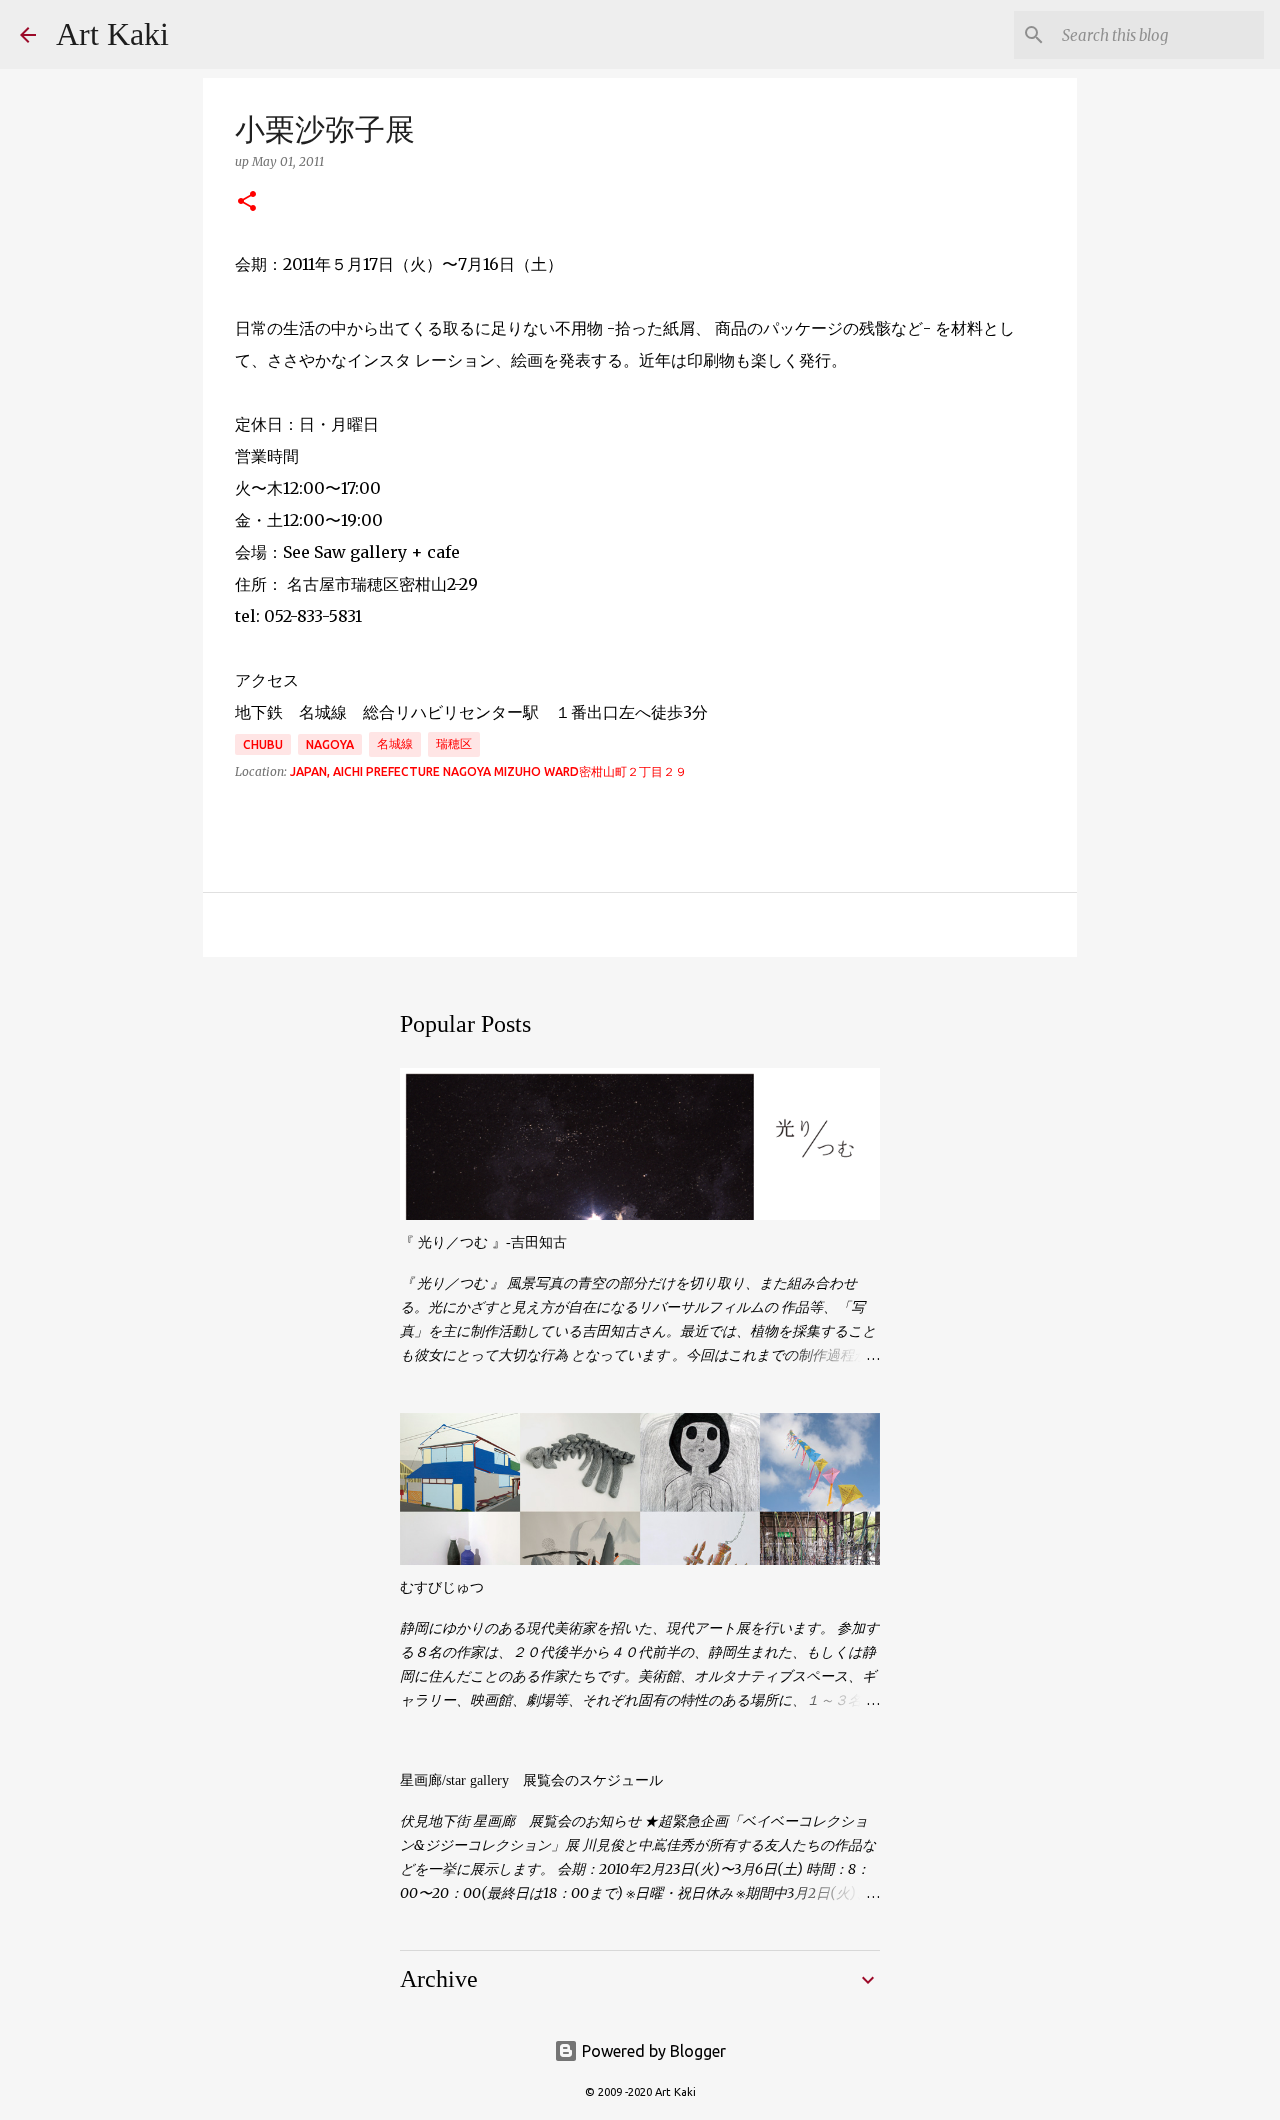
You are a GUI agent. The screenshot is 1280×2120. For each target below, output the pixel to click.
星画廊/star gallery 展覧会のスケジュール (531, 1780)
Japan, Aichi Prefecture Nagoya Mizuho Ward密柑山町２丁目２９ (488, 771)
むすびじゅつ (442, 1587)
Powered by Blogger (652, 2051)
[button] (247, 202)
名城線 (395, 743)
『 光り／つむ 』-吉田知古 (483, 1242)
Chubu (263, 744)
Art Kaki (112, 34)
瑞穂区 (454, 743)
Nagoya (330, 744)
